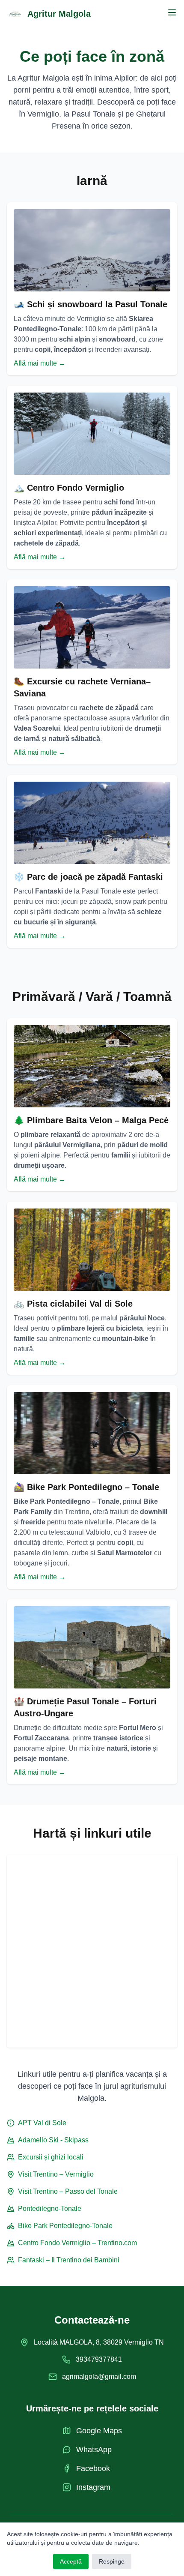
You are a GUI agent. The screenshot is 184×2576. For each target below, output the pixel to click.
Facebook (93, 2468)
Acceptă (71, 2561)
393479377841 (99, 2359)
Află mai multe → (40, 363)
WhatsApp (94, 2450)
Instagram (93, 2487)
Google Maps (99, 2431)
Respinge (112, 2561)
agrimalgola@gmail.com (99, 2377)
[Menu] (172, 12)
